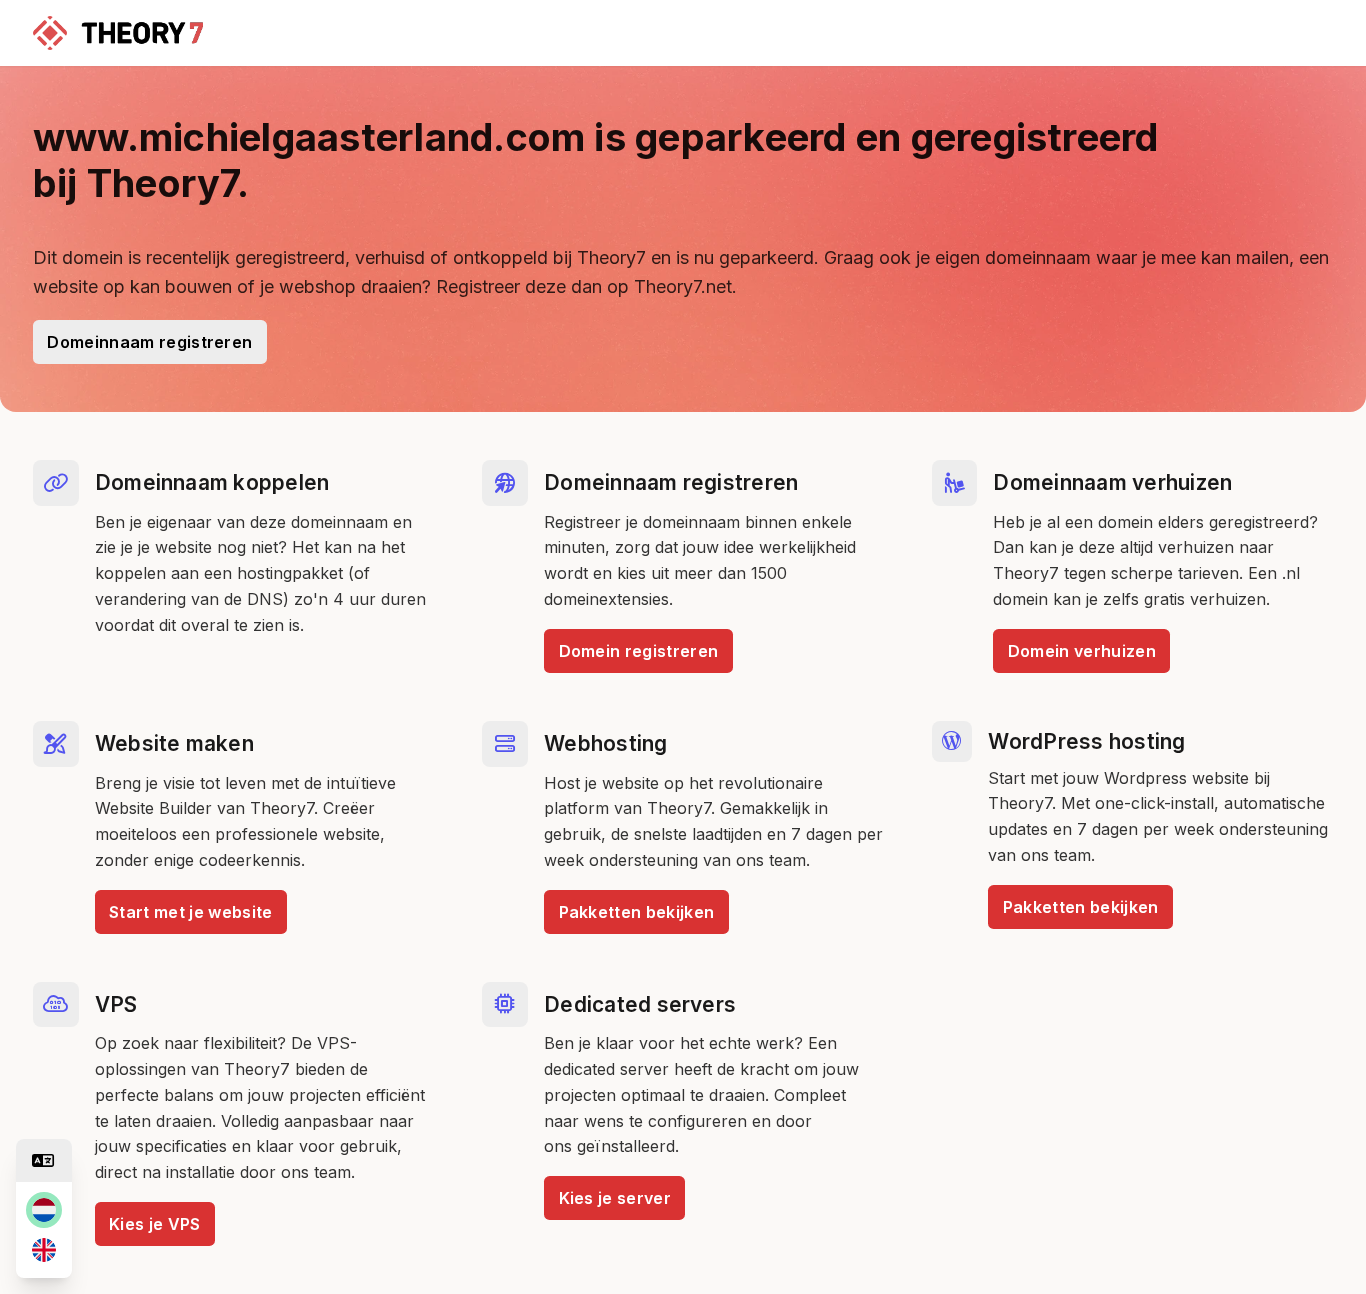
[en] (44, 1250)
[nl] (44, 1210)
